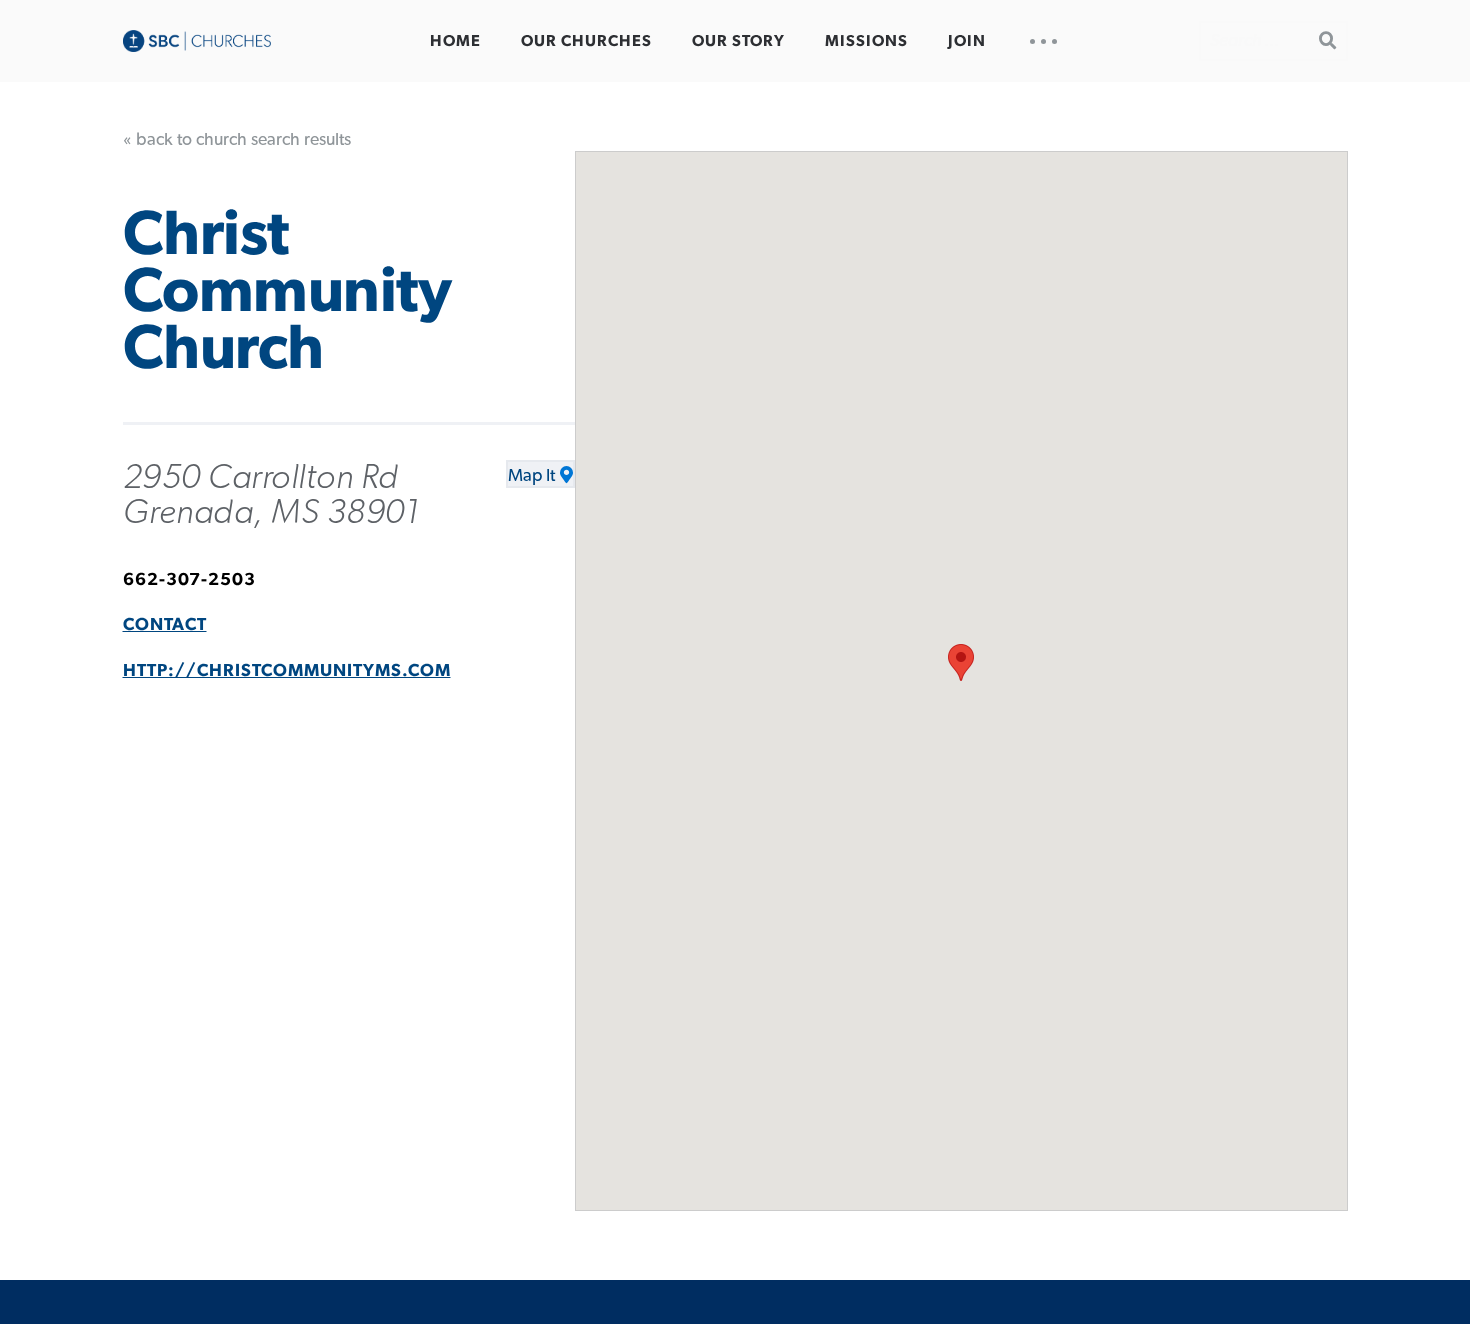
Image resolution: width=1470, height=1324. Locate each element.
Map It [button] (531, 476)
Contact (165, 625)
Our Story (738, 41)
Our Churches (586, 41)
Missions (866, 41)
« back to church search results (237, 140)
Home (455, 41)
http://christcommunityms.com (287, 671)
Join (967, 41)
